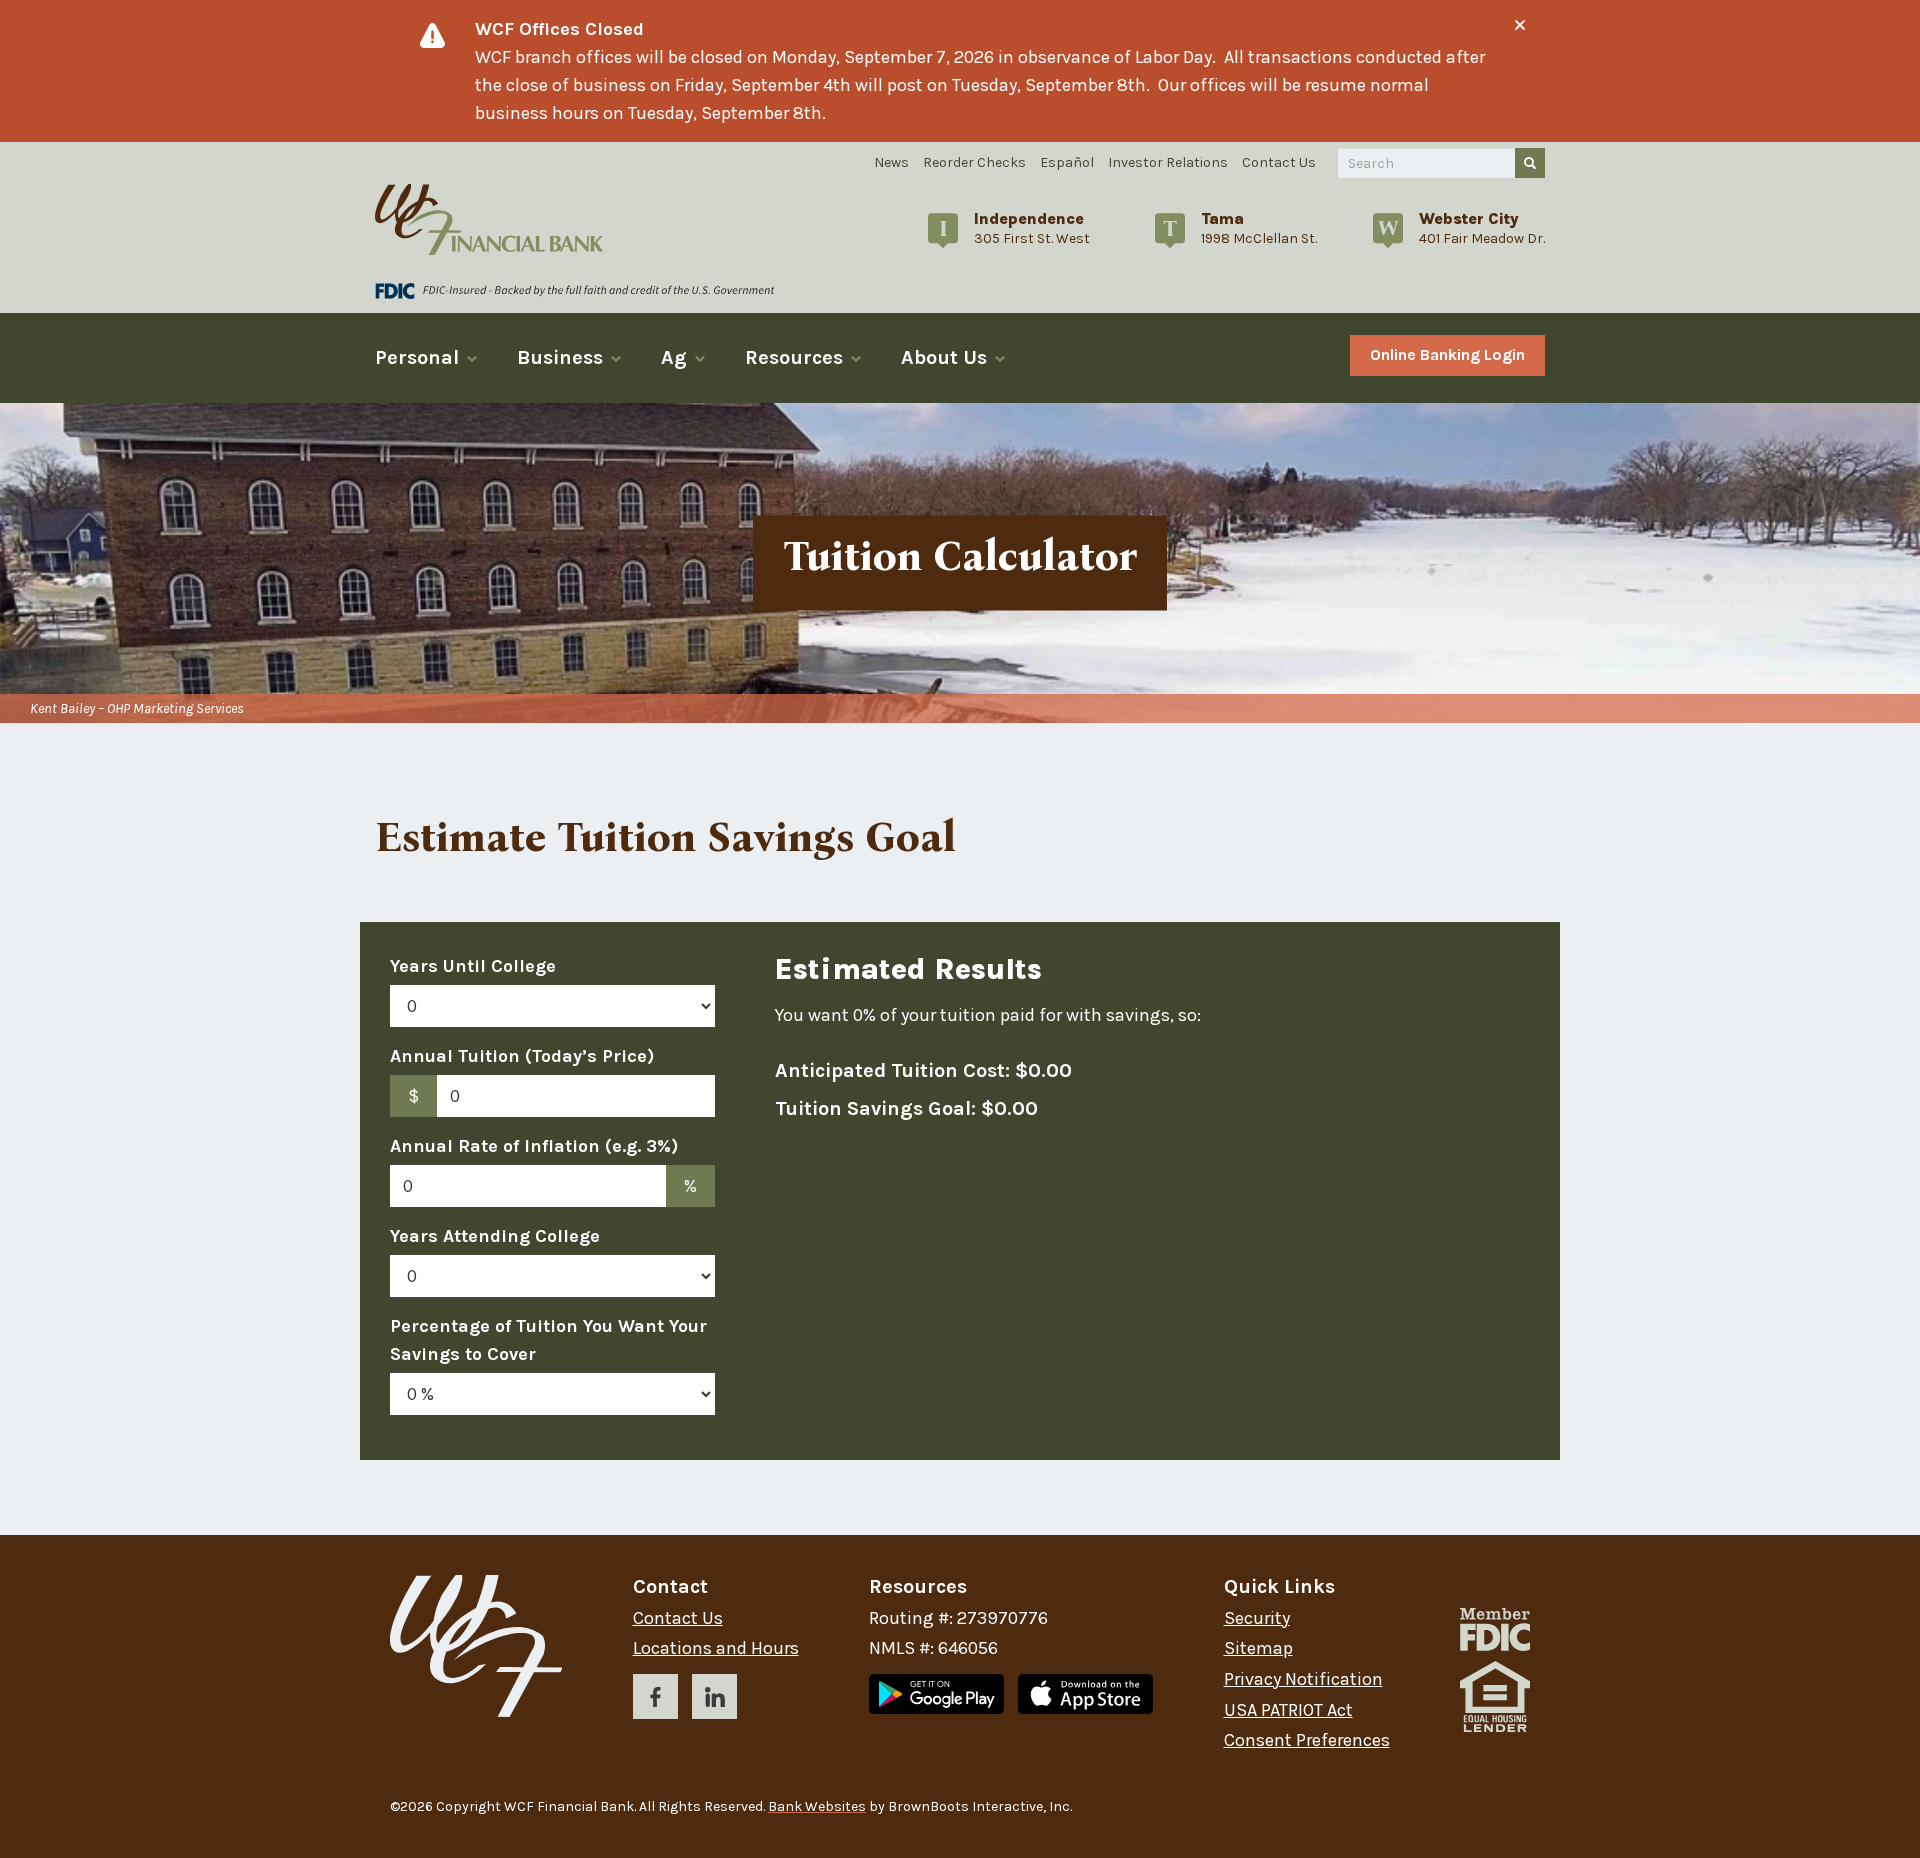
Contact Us (1279, 162)
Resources (794, 357)
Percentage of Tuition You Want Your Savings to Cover (548, 1340)
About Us (944, 357)
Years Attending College (495, 1236)
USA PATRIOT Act (1288, 1710)
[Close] (1520, 25)
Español (1067, 162)
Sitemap (1258, 1648)
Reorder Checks (974, 162)
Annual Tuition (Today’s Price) (522, 1056)
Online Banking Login (1447, 354)
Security (1257, 1618)
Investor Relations (1168, 162)
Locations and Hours (716, 1648)
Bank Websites (817, 1806)
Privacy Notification (1303, 1679)
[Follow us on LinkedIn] (714, 1700)
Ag (674, 357)
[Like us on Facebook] (655, 1700)
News (891, 162)
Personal (417, 357)
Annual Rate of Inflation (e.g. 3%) (534, 1146)
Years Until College (473, 966)
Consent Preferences (1307, 1740)
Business (560, 357)
